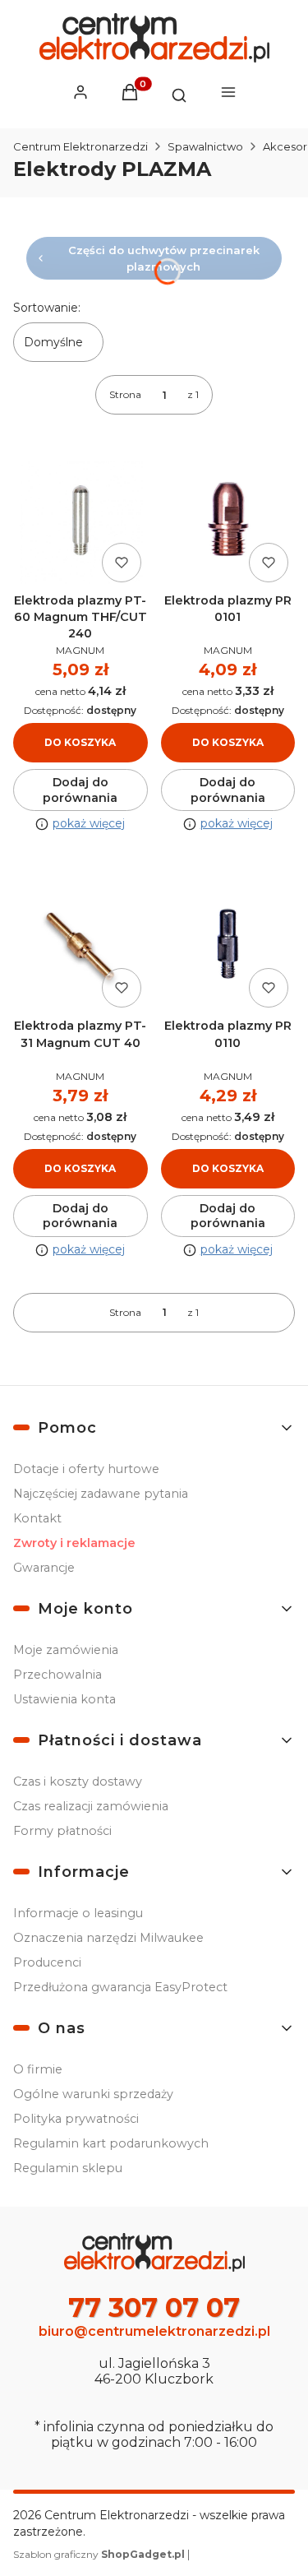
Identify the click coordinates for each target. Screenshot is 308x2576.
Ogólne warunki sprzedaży (93, 2094)
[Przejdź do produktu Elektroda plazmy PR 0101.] (228, 521)
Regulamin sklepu (68, 2168)
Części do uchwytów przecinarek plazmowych (164, 258)
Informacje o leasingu (78, 1913)
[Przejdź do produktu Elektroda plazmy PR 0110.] (228, 947)
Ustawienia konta (64, 1699)
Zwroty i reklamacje (74, 1543)
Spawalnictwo (205, 146)
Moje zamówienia (66, 1650)
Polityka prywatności (76, 2119)
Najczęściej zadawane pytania (101, 1494)
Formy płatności (62, 1831)
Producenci (47, 1962)
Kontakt (37, 1518)
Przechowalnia (57, 1675)
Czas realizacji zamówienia (91, 1806)
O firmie (38, 2069)
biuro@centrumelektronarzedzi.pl (154, 2331)
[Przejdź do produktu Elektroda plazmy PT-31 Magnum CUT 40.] (80, 947)
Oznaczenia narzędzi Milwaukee (108, 1938)
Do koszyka (80, 742)
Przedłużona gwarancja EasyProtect (120, 1987)
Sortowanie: (47, 308)
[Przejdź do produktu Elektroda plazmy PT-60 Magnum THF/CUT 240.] (80, 521)
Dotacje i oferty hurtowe (86, 1469)
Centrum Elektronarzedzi (80, 146)
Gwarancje (44, 1568)
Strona (125, 394)
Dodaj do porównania (80, 790)
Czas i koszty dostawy (78, 1781)
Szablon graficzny (99, 2554)
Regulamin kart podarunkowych (111, 2143)
